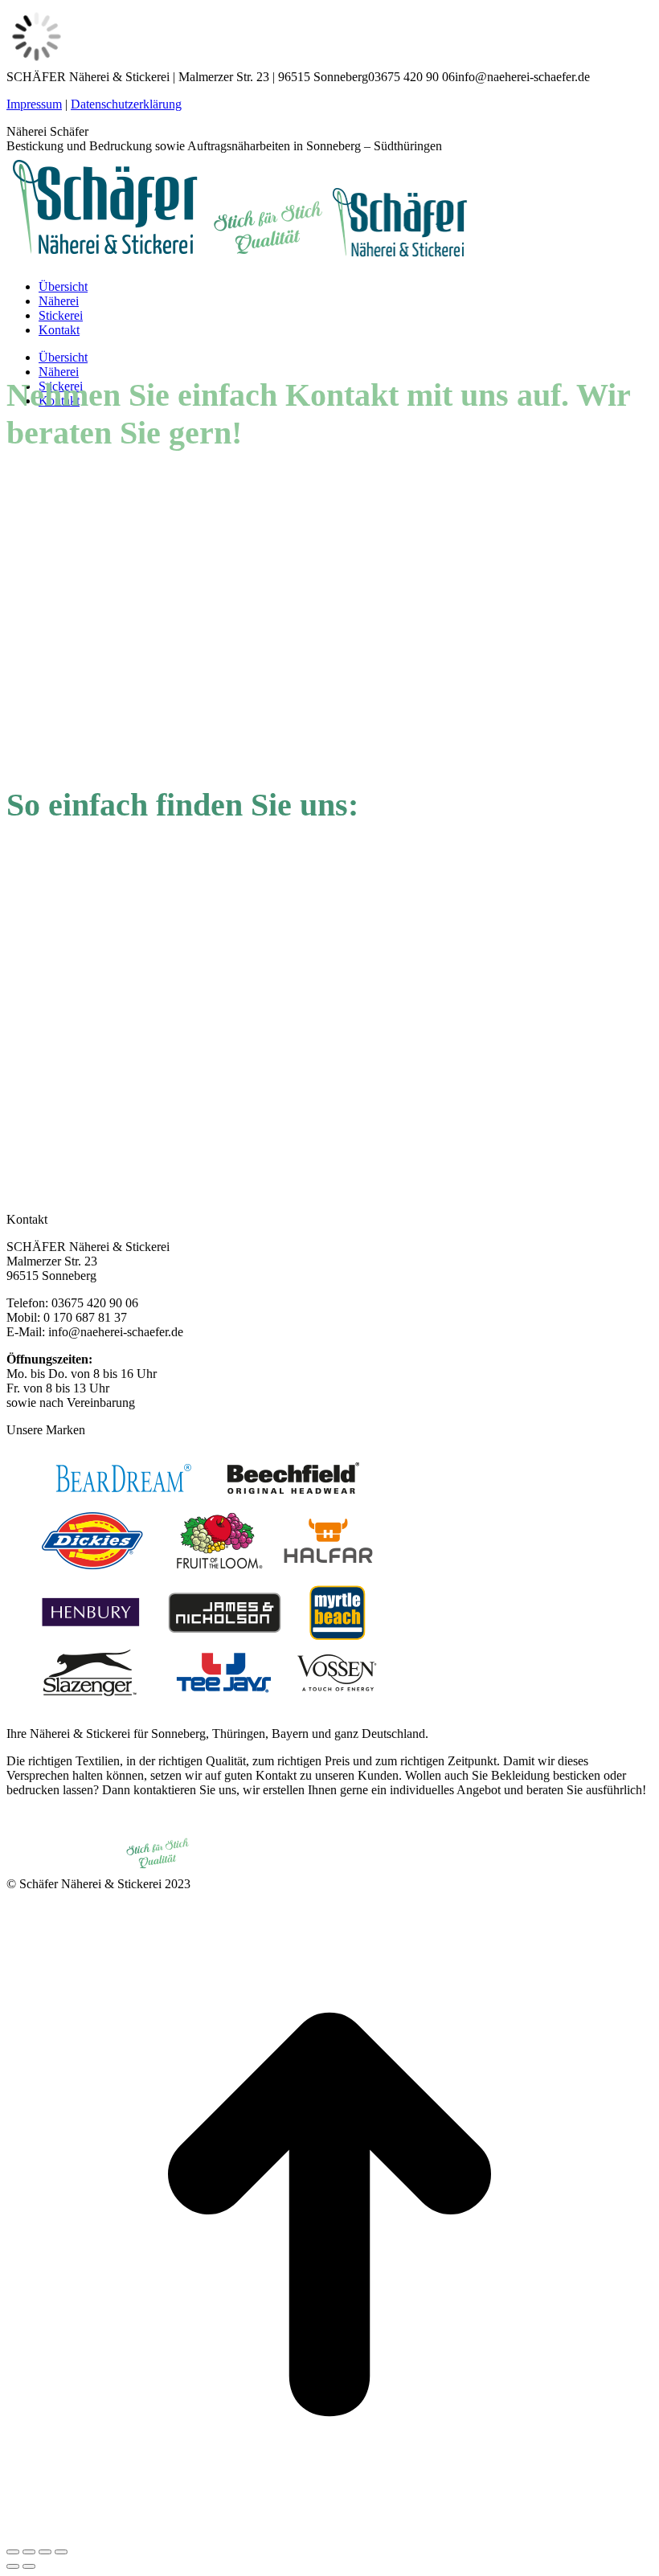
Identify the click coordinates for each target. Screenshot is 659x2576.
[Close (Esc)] (13, 2552)
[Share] (29, 2552)
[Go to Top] (329, 2533)
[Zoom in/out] (61, 2552)
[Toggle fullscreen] (45, 2552)
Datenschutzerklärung (126, 104)
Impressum (34, 104)
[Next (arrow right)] (29, 2566)
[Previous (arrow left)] (13, 2566)
